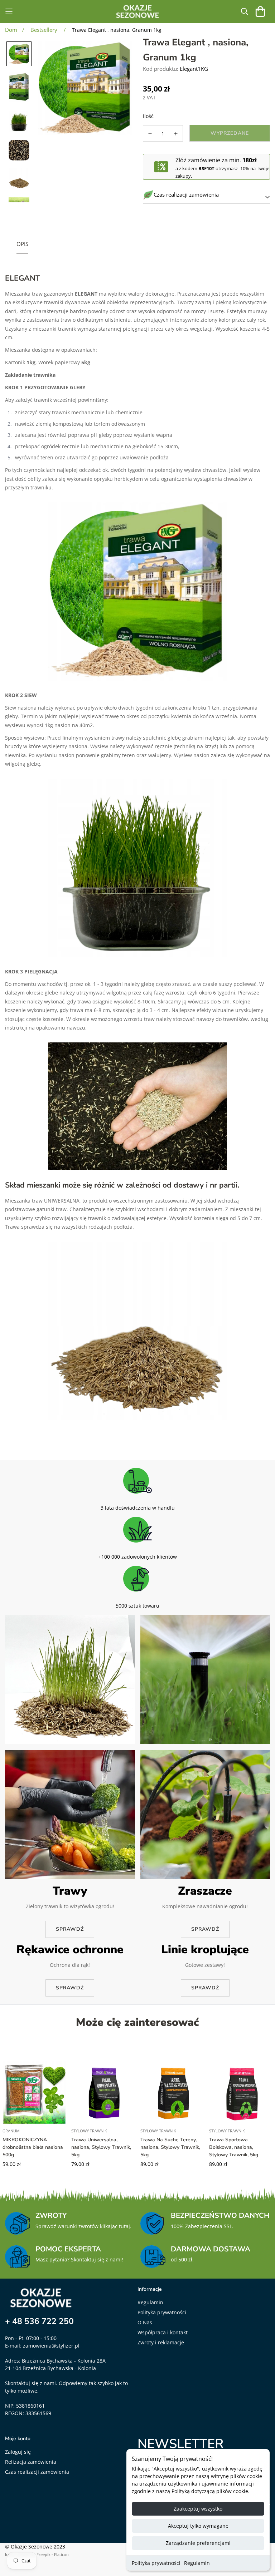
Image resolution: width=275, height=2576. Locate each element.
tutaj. (125, 2226)
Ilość (148, 116)
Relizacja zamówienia (31, 2462)
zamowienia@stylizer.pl (51, 2346)
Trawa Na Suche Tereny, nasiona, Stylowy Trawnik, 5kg (170, 2147)
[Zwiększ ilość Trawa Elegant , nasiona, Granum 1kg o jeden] (176, 134)
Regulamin (197, 2563)
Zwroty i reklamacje (161, 2342)
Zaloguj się (18, 2452)
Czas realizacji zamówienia (37, 2472)
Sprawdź (70, 1929)
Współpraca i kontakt (163, 2332)
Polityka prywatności (156, 2563)
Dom (11, 30)
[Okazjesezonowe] (137, 11)
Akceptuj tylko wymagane (198, 2526)
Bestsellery (44, 30)
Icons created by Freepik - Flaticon (37, 2554)
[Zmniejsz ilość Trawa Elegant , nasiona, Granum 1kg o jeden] (150, 134)
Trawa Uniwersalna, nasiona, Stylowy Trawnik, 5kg (101, 2147)
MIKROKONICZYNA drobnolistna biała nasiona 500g (33, 2147)
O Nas (145, 2322)
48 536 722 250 (43, 2321)
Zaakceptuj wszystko (198, 2509)
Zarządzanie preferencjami (198, 2543)
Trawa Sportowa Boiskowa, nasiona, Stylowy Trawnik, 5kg (234, 2147)
